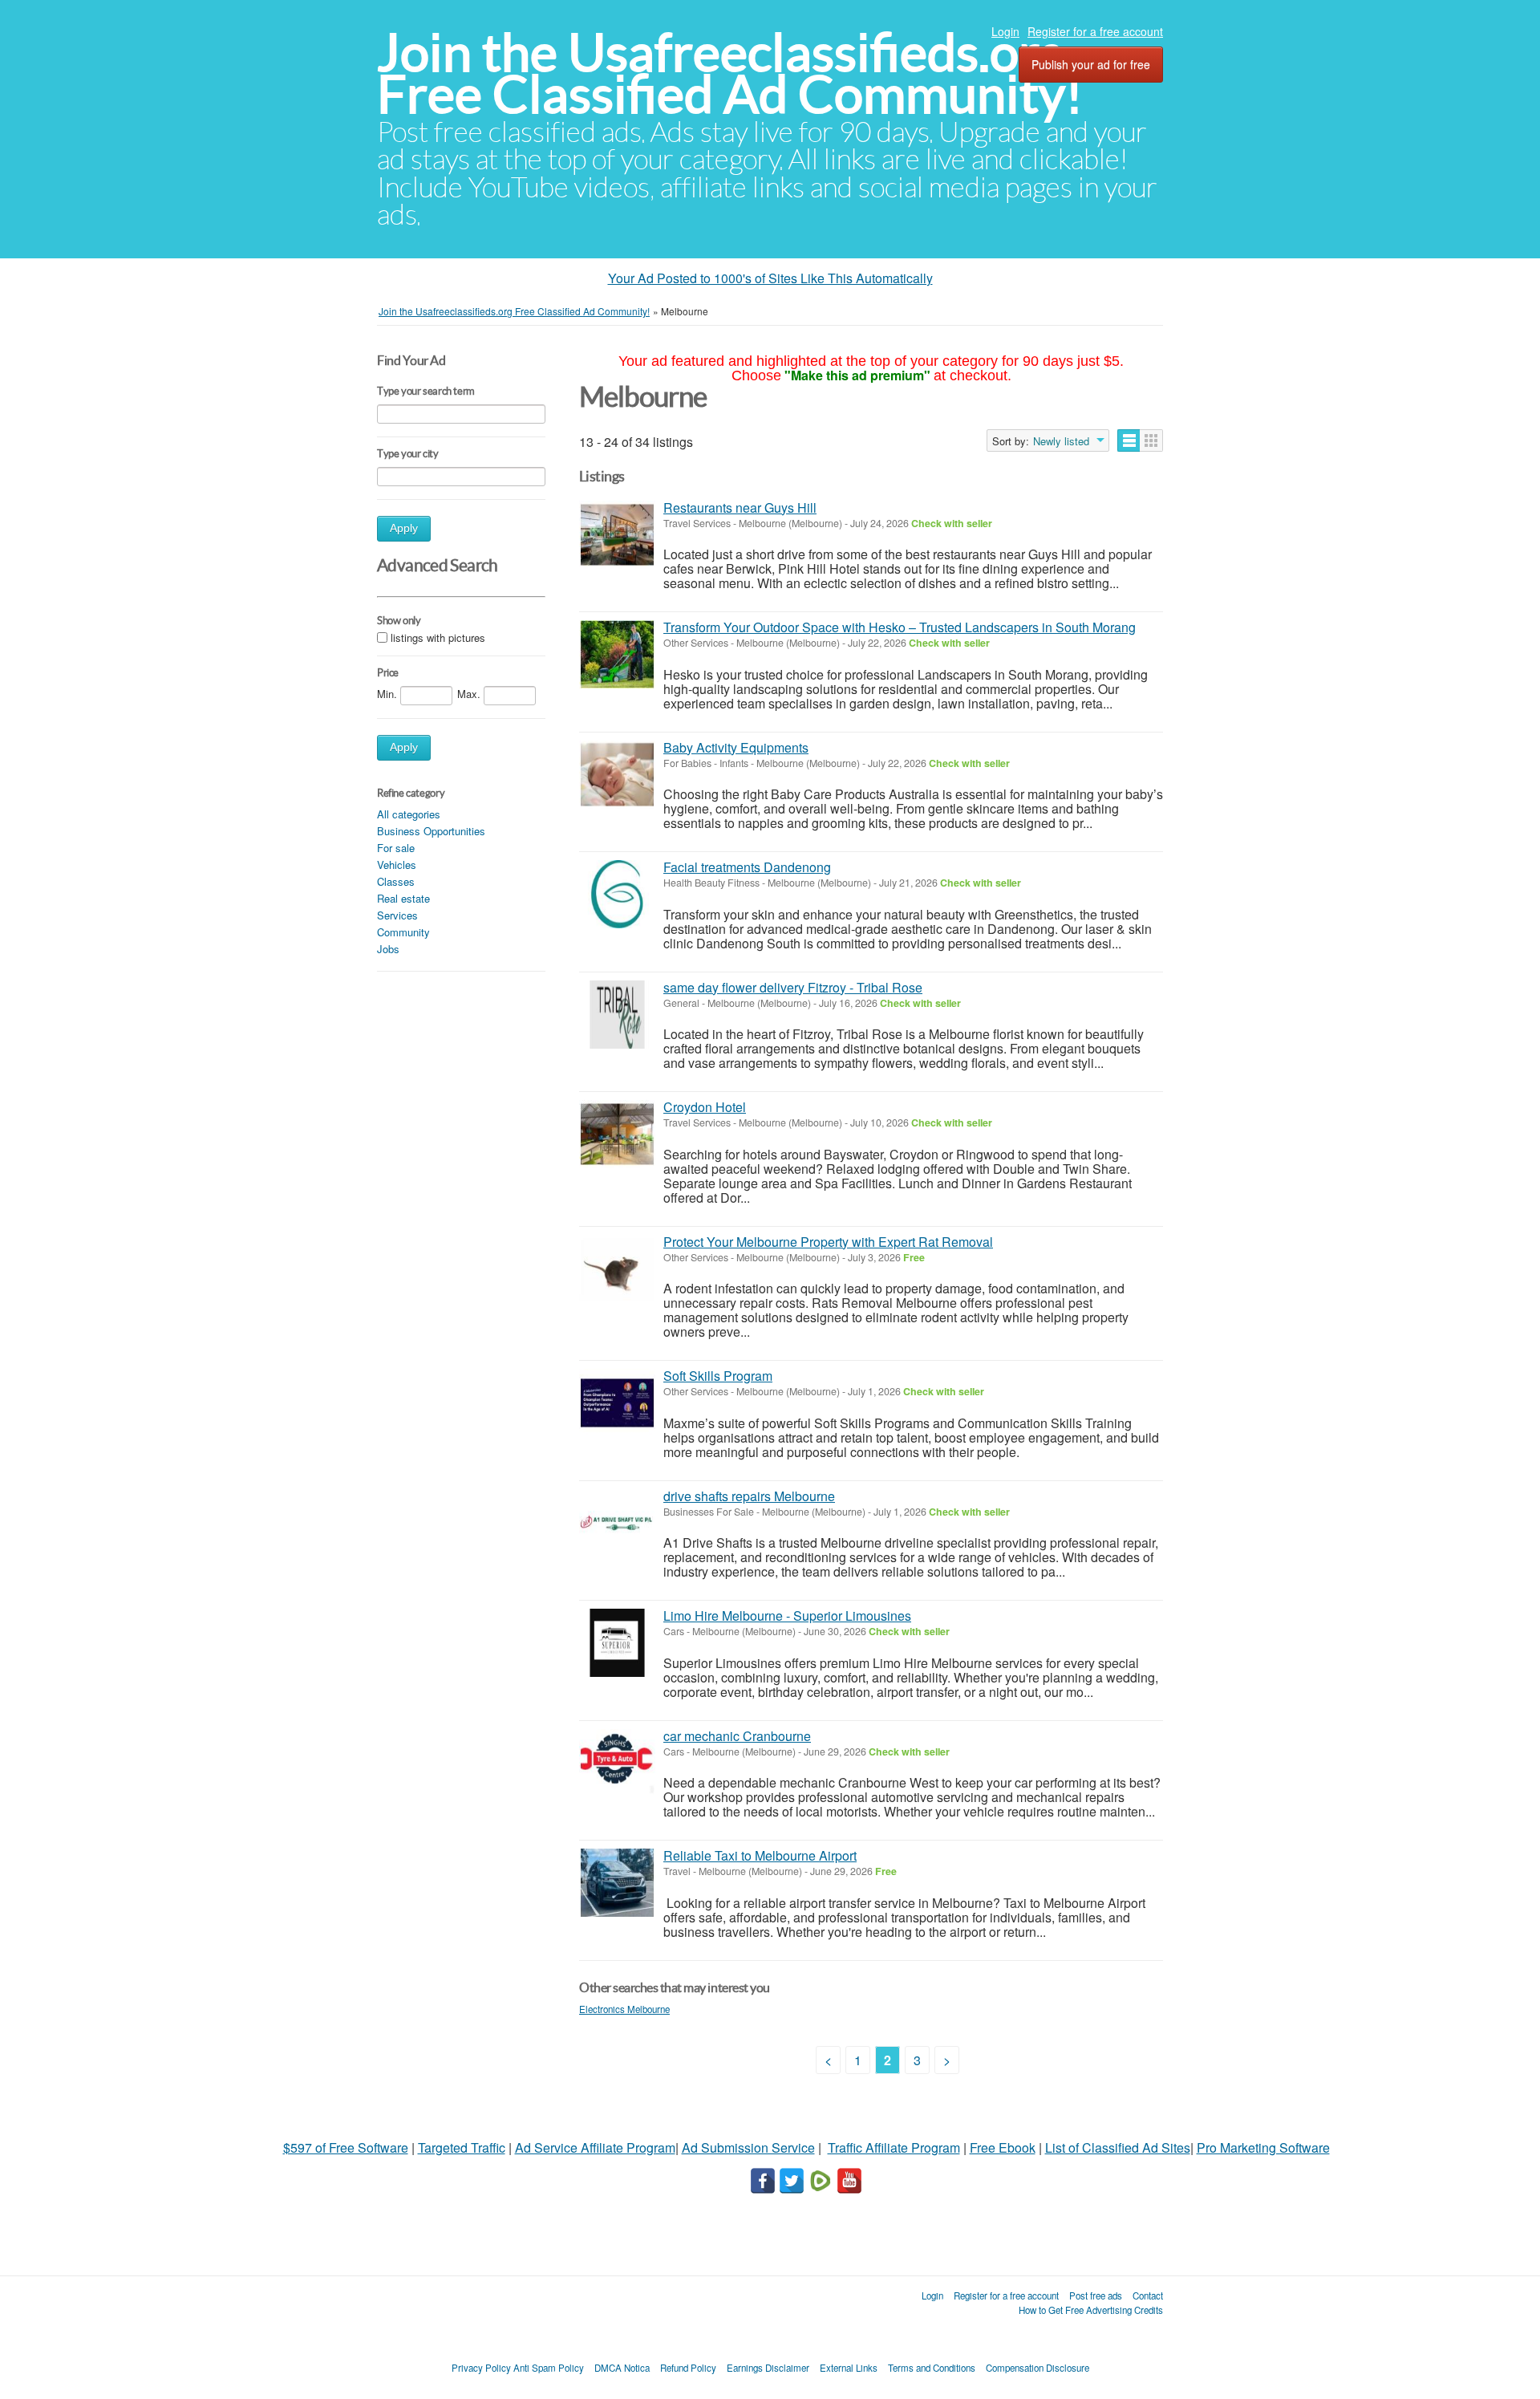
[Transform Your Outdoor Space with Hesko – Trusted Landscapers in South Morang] (617, 654)
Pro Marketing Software (1263, 2147)
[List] (1129, 440)
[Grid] (1151, 440)
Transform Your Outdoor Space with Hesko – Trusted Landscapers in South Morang (900, 627)
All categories (409, 814)
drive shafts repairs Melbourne (749, 1496)
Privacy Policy (481, 2368)
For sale (396, 848)
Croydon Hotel (705, 1107)
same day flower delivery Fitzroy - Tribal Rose (793, 987)
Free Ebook (1003, 2147)
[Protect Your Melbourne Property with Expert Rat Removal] (617, 1269)
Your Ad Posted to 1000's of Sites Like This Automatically (770, 278)
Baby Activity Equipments (736, 747)
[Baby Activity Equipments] (617, 775)
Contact (1148, 2295)
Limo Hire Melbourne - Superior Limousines (787, 1616)
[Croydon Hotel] (617, 1134)
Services (397, 915)
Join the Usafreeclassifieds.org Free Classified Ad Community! (730, 73)
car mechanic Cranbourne (737, 1736)
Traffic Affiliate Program (894, 2147)
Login (1005, 31)
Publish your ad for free (1091, 64)
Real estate (403, 898)
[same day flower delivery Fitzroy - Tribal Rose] (617, 1015)
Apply (404, 528)
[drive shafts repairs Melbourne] (617, 1523)
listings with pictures (438, 637)
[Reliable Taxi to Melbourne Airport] (617, 1883)
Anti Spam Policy (549, 2368)
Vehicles (397, 865)
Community (403, 932)
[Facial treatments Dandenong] (617, 894)
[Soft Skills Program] (617, 1403)
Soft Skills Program (718, 1376)
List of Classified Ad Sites (1118, 2147)
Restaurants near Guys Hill (740, 507)
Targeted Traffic (462, 2147)
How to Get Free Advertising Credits (1091, 2310)
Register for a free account (1095, 31)
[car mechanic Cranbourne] (617, 1763)
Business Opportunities (431, 831)
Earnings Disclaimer (768, 2368)
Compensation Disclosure (1037, 2368)
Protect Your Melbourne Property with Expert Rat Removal (828, 1242)
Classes (396, 881)
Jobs (388, 949)
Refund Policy (688, 2368)
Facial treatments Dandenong (747, 867)
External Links (849, 2368)
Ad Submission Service (748, 2147)
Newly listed (1061, 441)
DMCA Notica (622, 2368)
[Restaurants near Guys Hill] (617, 535)
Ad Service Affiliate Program (595, 2147)
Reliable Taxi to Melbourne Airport (760, 1855)
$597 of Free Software (346, 2147)
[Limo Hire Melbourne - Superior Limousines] (617, 1643)
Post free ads (1096, 2295)
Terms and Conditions (932, 2368)
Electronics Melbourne (624, 2009)
